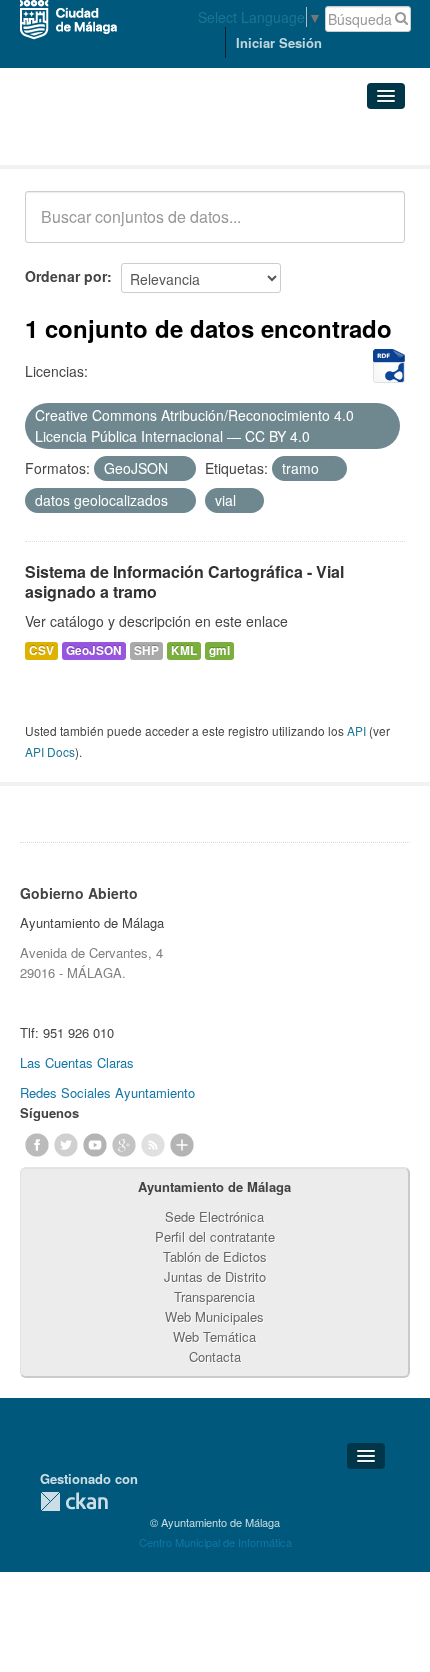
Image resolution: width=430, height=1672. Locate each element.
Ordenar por (66, 276)
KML (184, 650)
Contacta (215, 1356)
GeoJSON (94, 650)
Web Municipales (214, 1316)
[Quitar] (321, 437)
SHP (146, 650)
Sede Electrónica (214, 1216)
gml (219, 650)
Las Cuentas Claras (77, 1062)
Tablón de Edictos (215, 1256)
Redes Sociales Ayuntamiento (107, 1092)
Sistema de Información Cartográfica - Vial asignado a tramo (184, 582)
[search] (376, 228)
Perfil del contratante (215, 1236)
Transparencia (214, 1296)
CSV (41, 650)
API (356, 730)
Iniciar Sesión (279, 42)
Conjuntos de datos (113, 140)
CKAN (74, 1501)
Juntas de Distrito (215, 1276)
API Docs (50, 751)
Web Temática (214, 1336)
